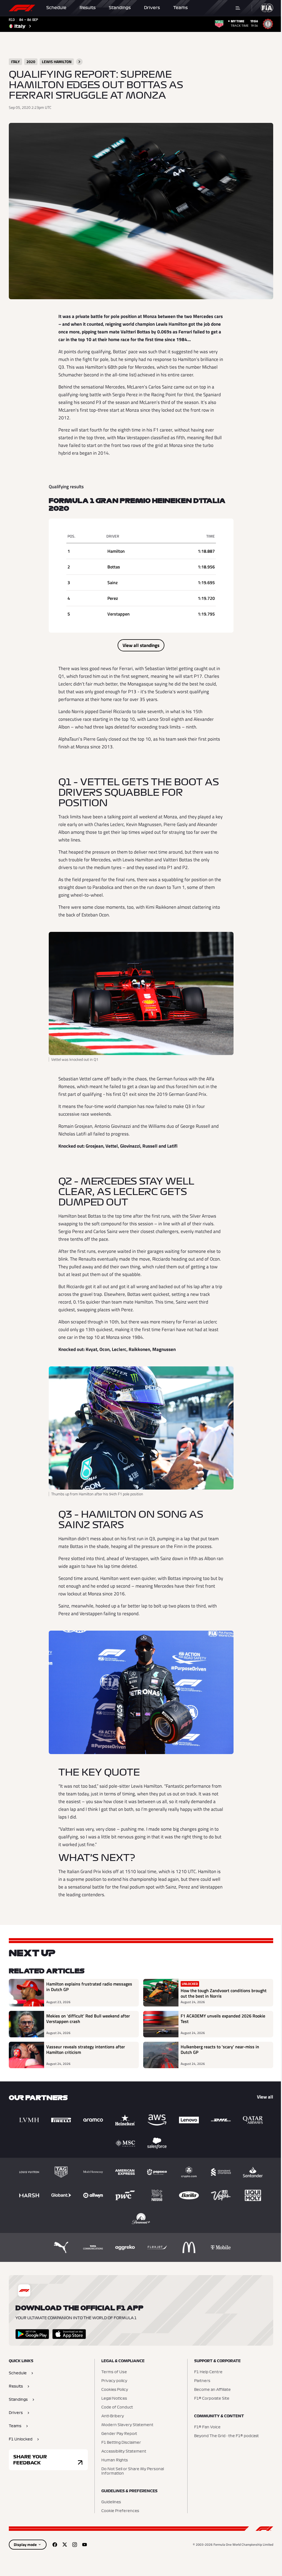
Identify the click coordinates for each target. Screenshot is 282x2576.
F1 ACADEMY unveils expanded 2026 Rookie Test (223, 2019)
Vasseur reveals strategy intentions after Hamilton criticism (86, 2050)
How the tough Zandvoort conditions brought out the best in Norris (224, 1993)
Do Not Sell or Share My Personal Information (133, 2471)
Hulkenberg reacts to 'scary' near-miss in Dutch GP (220, 2050)
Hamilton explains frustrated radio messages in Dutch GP (89, 1987)
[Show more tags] (79, 62)
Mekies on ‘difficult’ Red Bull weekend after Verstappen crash (88, 2019)
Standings (120, 8)
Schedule (56, 8)
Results (88, 8)
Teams (181, 8)
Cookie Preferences (120, 2511)
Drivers (152, 8)
